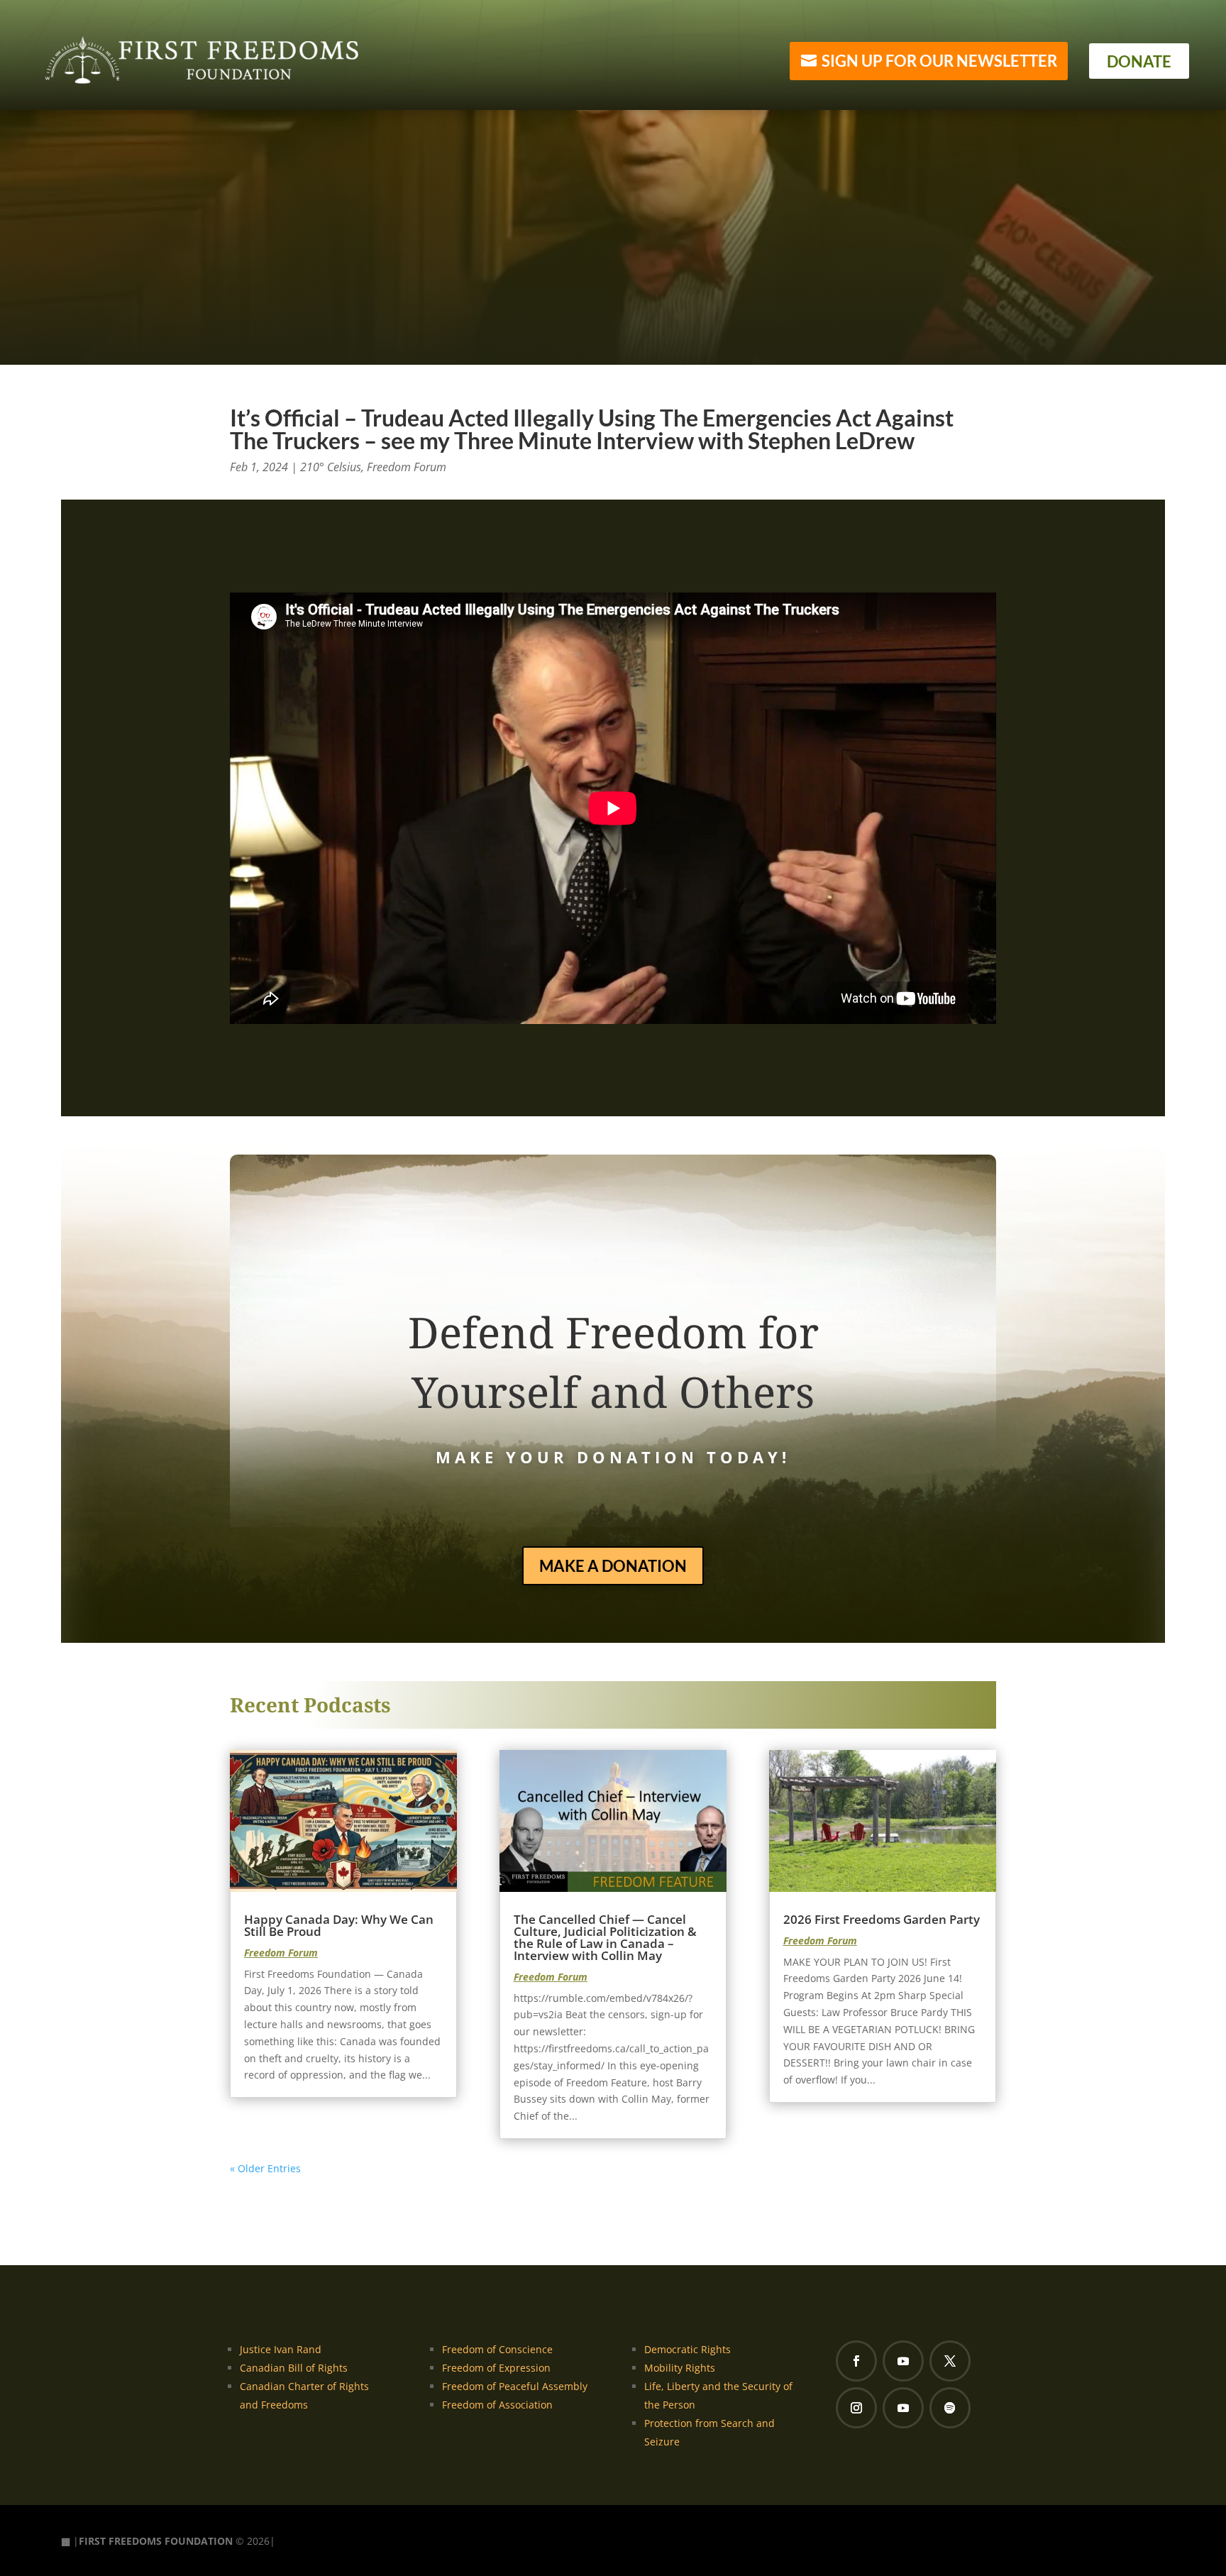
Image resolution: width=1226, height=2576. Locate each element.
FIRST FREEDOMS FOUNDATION (156, 2541)
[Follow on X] (950, 2361)
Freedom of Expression (496, 2368)
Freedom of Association (497, 2405)
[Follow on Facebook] (856, 2361)
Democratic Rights (687, 2349)
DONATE (1139, 61)
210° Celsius (331, 467)
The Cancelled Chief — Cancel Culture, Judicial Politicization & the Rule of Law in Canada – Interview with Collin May (605, 1937)
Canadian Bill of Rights (294, 2368)
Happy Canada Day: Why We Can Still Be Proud (339, 1925)
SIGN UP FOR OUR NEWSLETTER (939, 61)
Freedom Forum (407, 467)
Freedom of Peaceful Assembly (515, 2386)
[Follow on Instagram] (856, 2408)
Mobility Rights (680, 2368)
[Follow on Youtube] (903, 2361)
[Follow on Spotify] (950, 2408)
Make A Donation (613, 1566)
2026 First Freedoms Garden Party (882, 1919)
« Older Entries (265, 2168)
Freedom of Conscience (497, 2349)
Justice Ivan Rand (281, 2349)
